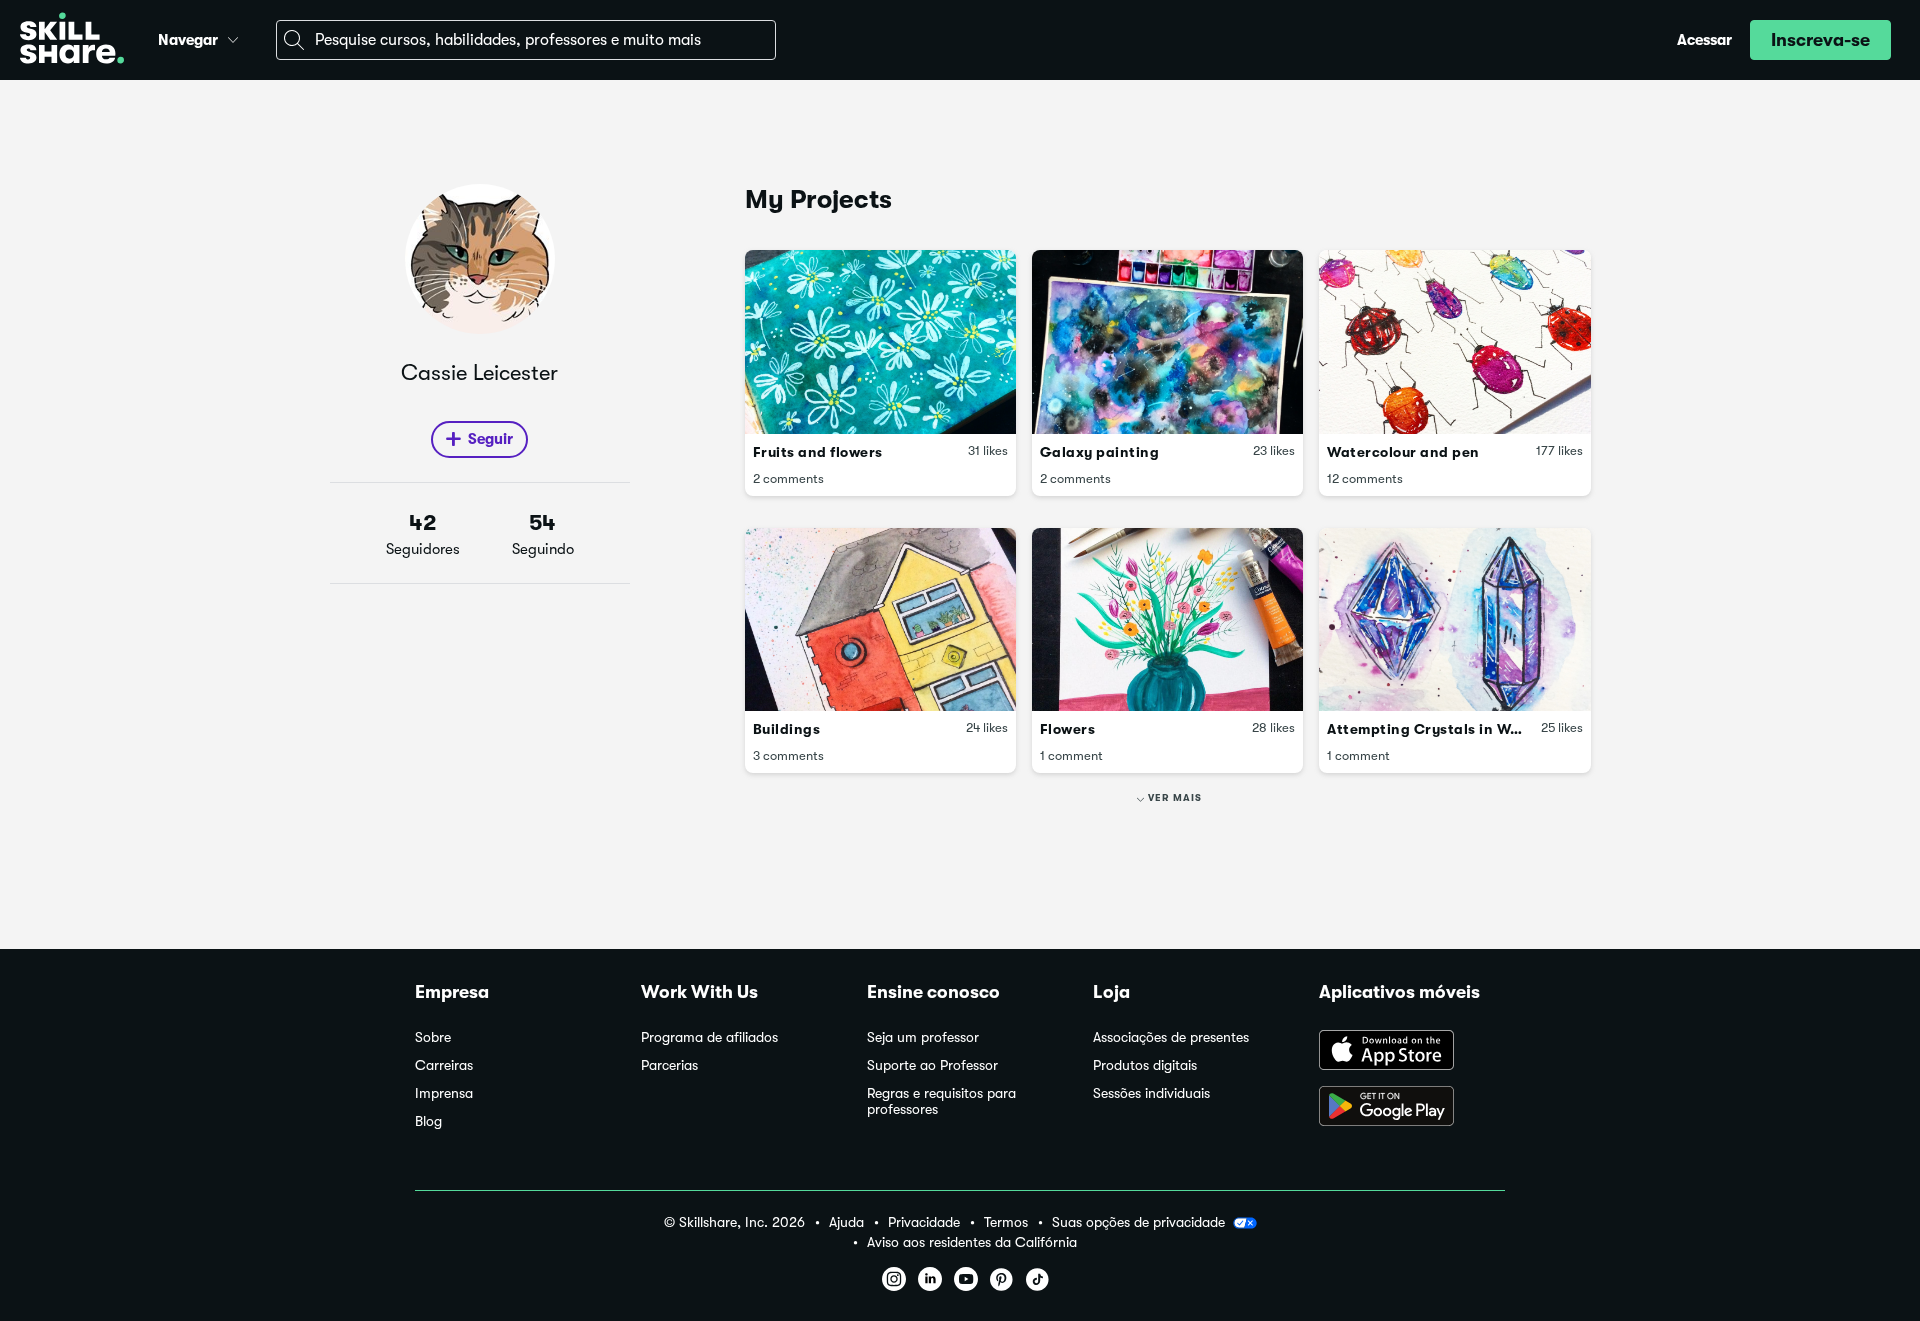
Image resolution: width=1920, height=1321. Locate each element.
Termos (1006, 1222)
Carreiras (444, 1065)
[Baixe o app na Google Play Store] (1412, 1108)
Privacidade (924, 1222)
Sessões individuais (1151, 1093)
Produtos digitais (1145, 1065)
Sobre (433, 1037)
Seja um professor (923, 1037)
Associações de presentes (1171, 1037)
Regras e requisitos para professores (941, 1101)
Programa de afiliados (709, 1037)
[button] (233, 37)
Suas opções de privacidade (1138, 1222)
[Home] (72, 40)
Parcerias (669, 1065)
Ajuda (846, 1222)
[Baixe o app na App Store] (1412, 1052)
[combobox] (526, 40)
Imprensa (444, 1093)
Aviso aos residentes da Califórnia (972, 1242)
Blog (428, 1121)
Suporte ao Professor (932, 1065)
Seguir (490, 439)
